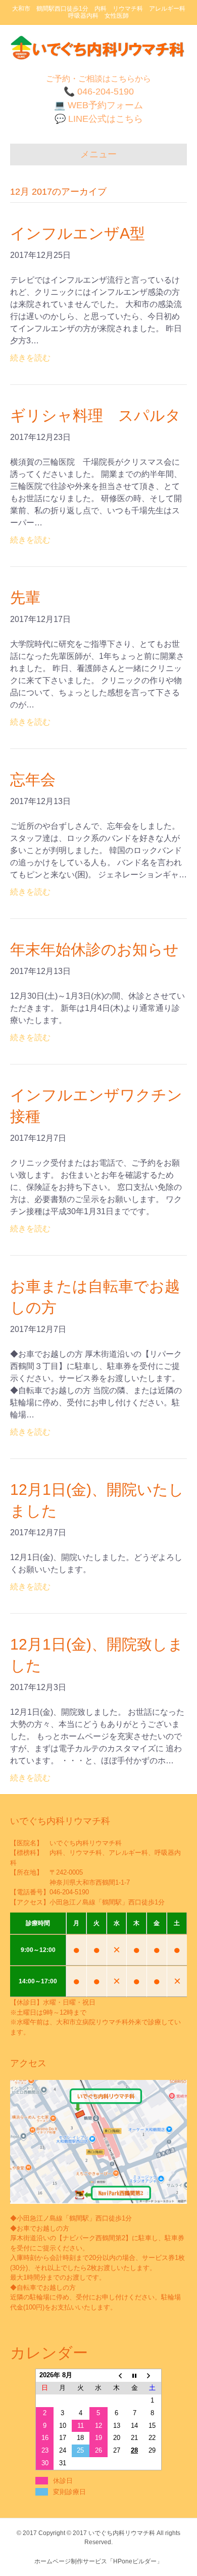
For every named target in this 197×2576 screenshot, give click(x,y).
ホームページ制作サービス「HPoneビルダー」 (98, 2561)
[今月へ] (134, 2375)
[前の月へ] (117, 2375)
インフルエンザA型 (78, 233)
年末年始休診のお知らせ (94, 949)
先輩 (25, 597)
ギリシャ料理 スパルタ (95, 415)
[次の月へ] (153, 2375)
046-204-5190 (69, 1892)
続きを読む (30, 358)
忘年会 (33, 780)
